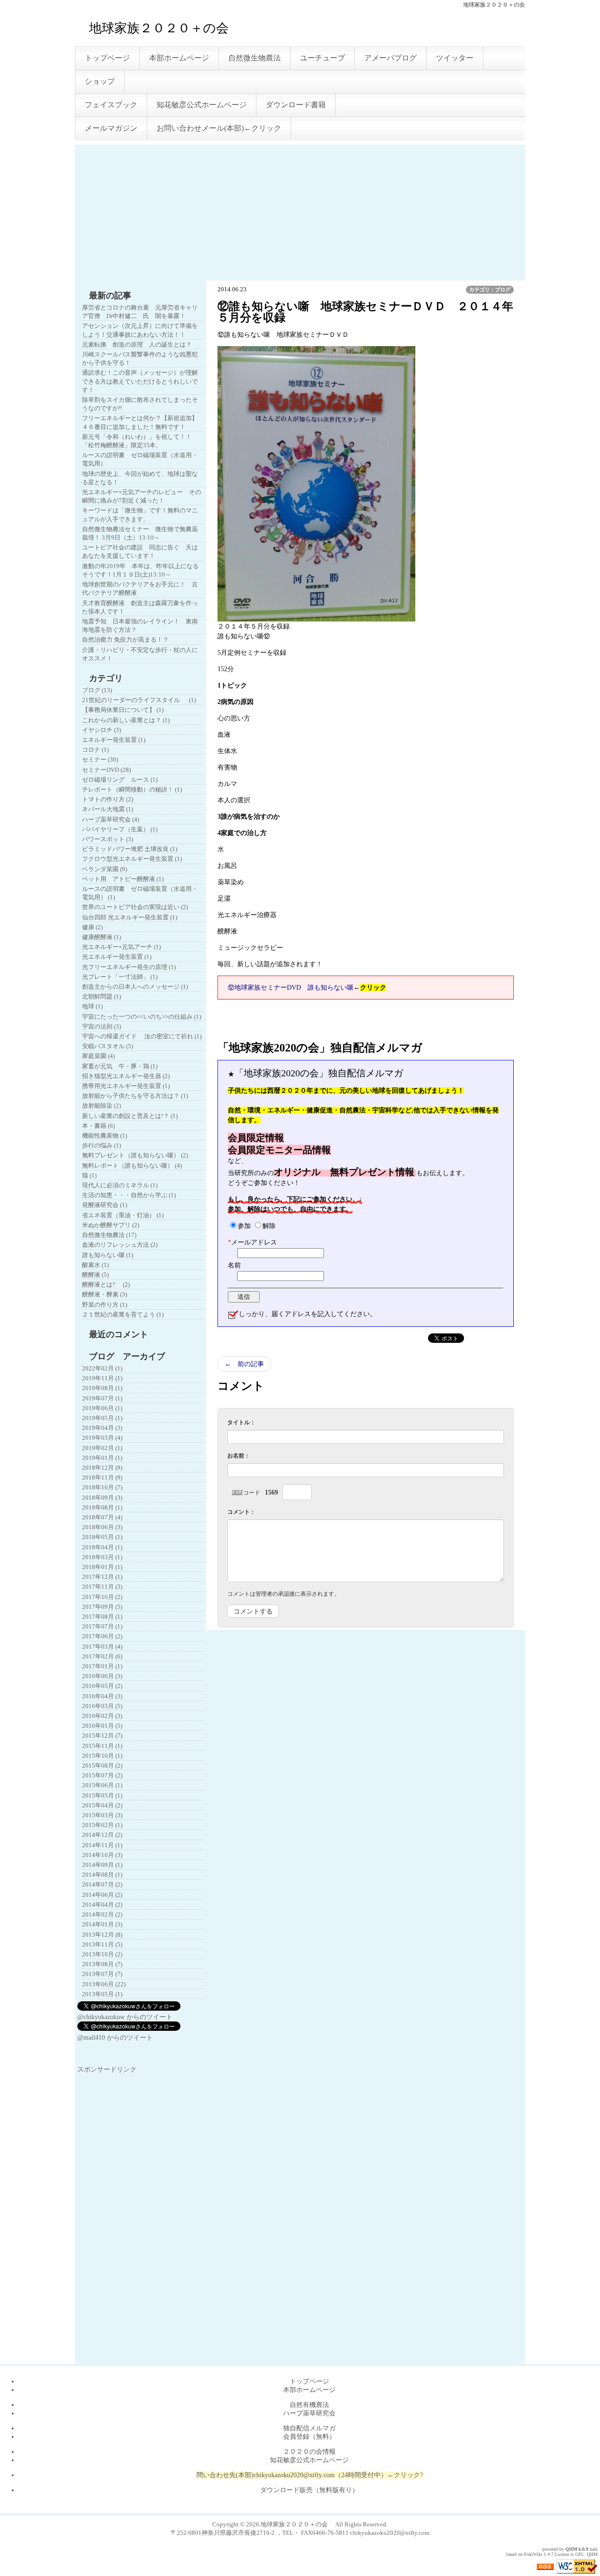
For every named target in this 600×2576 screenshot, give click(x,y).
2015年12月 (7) (102, 1736)
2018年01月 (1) (102, 1567)
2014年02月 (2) (102, 1914)
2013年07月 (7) (102, 1974)
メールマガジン (111, 128)
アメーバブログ (390, 58)
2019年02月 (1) (102, 1448)
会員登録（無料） (309, 2437)
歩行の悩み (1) (101, 1145)
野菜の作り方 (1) (105, 1305)
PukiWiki (533, 2554)
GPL (580, 2554)
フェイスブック (111, 105)
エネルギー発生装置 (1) (114, 740)
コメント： (241, 1512)
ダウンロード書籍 (296, 105)
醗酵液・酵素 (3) (105, 1294)
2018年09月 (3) (102, 1498)
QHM (571, 2549)
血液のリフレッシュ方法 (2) (120, 1245)
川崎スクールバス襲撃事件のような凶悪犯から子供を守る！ (140, 359)
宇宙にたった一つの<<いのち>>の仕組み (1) (142, 1017)
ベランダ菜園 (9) (105, 869)
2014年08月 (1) (102, 1875)
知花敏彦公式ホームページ (202, 105)
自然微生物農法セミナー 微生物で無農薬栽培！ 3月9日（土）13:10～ (140, 533)
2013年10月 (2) (102, 1954)
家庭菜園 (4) (98, 1056)
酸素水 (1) (95, 1265)
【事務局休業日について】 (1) (123, 710)
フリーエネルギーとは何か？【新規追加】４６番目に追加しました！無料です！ (140, 422)
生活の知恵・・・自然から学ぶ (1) (129, 1195)
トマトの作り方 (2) (108, 799)
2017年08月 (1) (102, 1617)
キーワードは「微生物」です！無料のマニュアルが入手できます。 (140, 514)
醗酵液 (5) (95, 1275)
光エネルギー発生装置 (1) (117, 957)
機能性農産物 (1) (105, 1136)
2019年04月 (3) (102, 1428)
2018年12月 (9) (102, 1468)
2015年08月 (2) (102, 1765)
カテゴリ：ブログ (490, 289)
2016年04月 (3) (102, 1696)
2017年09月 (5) (102, 1607)
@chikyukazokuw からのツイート (125, 2017)
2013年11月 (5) (102, 1944)
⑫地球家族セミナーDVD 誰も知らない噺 (291, 988)
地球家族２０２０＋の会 (172, 28)
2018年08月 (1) (102, 1507)
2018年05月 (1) (102, 1537)
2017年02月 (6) (102, 1656)
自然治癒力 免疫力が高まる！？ (125, 640)
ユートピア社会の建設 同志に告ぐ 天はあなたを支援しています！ (140, 551)
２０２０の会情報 (309, 2452)
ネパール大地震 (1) (108, 809)
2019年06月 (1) (102, 1408)
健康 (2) (92, 927)
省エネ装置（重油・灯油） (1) (123, 1215)
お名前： (239, 1456)
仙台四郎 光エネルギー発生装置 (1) (130, 917)
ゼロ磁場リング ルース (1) (120, 780)
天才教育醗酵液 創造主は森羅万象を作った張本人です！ (140, 607)
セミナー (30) (100, 759)
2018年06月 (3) (102, 1527)
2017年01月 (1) (102, 1666)
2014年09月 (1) (102, 1865)
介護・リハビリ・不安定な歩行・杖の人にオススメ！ (140, 654)
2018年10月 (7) (102, 1487)
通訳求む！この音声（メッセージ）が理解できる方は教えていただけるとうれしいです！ (140, 381)
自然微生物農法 (255, 58)
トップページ (107, 58)
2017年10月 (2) (102, 1597)
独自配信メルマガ (309, 2428)
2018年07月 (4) (102, 1517)
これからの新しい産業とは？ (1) (126, 720)
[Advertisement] (300, 210)
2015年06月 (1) (102, 1785)
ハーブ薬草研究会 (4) (111, 819)
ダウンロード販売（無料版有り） (309, 2490)
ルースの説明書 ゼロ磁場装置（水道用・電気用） (140, 459)
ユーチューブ (322, 58)
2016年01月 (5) (102, 1726)
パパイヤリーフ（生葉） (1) (120, 829)
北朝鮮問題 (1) (101, 996)
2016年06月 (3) (102, 1676)
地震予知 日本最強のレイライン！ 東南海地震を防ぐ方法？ (140, 625)
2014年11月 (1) (102, 1845)
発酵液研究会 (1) (105, 1205)
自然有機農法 (309, 2405)
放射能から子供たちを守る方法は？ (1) (135, 1096)
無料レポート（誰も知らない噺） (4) (132, 1166)
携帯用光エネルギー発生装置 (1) (126, 1086)
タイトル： (241, 1422)
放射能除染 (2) (101, 1106)
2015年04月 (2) (102, 1805)
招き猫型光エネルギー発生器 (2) (126, 1076)
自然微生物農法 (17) (109, 1235)
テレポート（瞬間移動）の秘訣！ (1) (132, 789)
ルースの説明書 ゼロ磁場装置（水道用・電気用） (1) (140, 893)
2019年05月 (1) (102, 1418)
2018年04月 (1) (102, 1547)
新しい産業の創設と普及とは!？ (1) (130, 1116)
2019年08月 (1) (102, 1388)
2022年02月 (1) (102, 1368)
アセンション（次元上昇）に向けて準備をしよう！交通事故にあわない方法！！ (140, 330)
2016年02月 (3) (102, 1716)
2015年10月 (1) (102, 1756)
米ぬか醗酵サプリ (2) (111, 1225)
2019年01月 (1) (102, 1458)
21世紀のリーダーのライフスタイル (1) (139, 700)
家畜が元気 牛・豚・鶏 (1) (120, 1066)
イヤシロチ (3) (101, 730)
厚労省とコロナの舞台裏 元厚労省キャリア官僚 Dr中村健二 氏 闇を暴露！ (140, 312)
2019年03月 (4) (102, 1438)
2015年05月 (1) (102, 1795)
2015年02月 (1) (102, 1825)
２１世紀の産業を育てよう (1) (123, 1314)
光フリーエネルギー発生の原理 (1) (129, 967)
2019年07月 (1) (102, 1398)
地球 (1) (92, 1006)
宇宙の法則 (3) (101, 1026)
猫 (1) (89, 1175)
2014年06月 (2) (102, 1895)
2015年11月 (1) (102, 1746)
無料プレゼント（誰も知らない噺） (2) (135, 1155)
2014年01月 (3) (102, 1924)
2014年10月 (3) (102, 1855)
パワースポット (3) (108, 839)
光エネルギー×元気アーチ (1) (121, 947)
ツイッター (455, 58)
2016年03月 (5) (102, 1706)
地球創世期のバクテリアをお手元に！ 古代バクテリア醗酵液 (140, 588)
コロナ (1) (95, 750)
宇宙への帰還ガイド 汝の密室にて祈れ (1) (142, 1036)
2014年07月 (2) (102, 1884)
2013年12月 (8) (102, 1935)
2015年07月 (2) (102, 1775)
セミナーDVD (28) (106, 770)
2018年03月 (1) (102, 1557)
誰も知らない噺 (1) (108, 1255)
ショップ (100, 81)
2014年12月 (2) (102, 1835)
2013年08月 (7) (102, 1964)
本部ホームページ (179, 58)
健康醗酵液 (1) (101, 937)
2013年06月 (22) (104, 1984)
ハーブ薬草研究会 (309, 2413)
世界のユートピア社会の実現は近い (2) (135, 907)
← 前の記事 (244, 1364)
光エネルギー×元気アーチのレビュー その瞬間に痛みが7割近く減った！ (142, 496)
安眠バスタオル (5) (108, 1046)
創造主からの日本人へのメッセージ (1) (135, 987)
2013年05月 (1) (102, 1994)
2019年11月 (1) (102, 1378)
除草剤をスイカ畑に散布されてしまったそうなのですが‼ (140, 404)
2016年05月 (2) (102, 1686)
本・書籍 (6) (98, 1126)
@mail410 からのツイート (115, 2038)
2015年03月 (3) (102, 1815)
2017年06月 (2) (102, 1636)
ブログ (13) (97, 690)
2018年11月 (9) (102, 1477)
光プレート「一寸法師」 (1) (120, 977)
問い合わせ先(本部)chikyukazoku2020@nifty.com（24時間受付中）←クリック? (310, 2475)
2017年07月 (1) (102, 1626)
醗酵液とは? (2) (106, 1284)
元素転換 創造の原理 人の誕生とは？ (137, 344)
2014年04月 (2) (102, 1905)
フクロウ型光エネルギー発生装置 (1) (132, 859)
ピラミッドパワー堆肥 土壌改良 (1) (130, 849)
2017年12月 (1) (102, 1577)
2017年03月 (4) (102, 1647)
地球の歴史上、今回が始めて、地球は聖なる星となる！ (140, 478)
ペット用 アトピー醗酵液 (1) (123, 879)
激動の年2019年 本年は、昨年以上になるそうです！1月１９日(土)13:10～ (140, 570)
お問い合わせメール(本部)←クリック (219, 128)
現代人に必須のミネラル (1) (120, 1185)
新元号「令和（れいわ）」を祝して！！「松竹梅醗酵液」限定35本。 (137, 441)
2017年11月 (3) (102, 1587)
